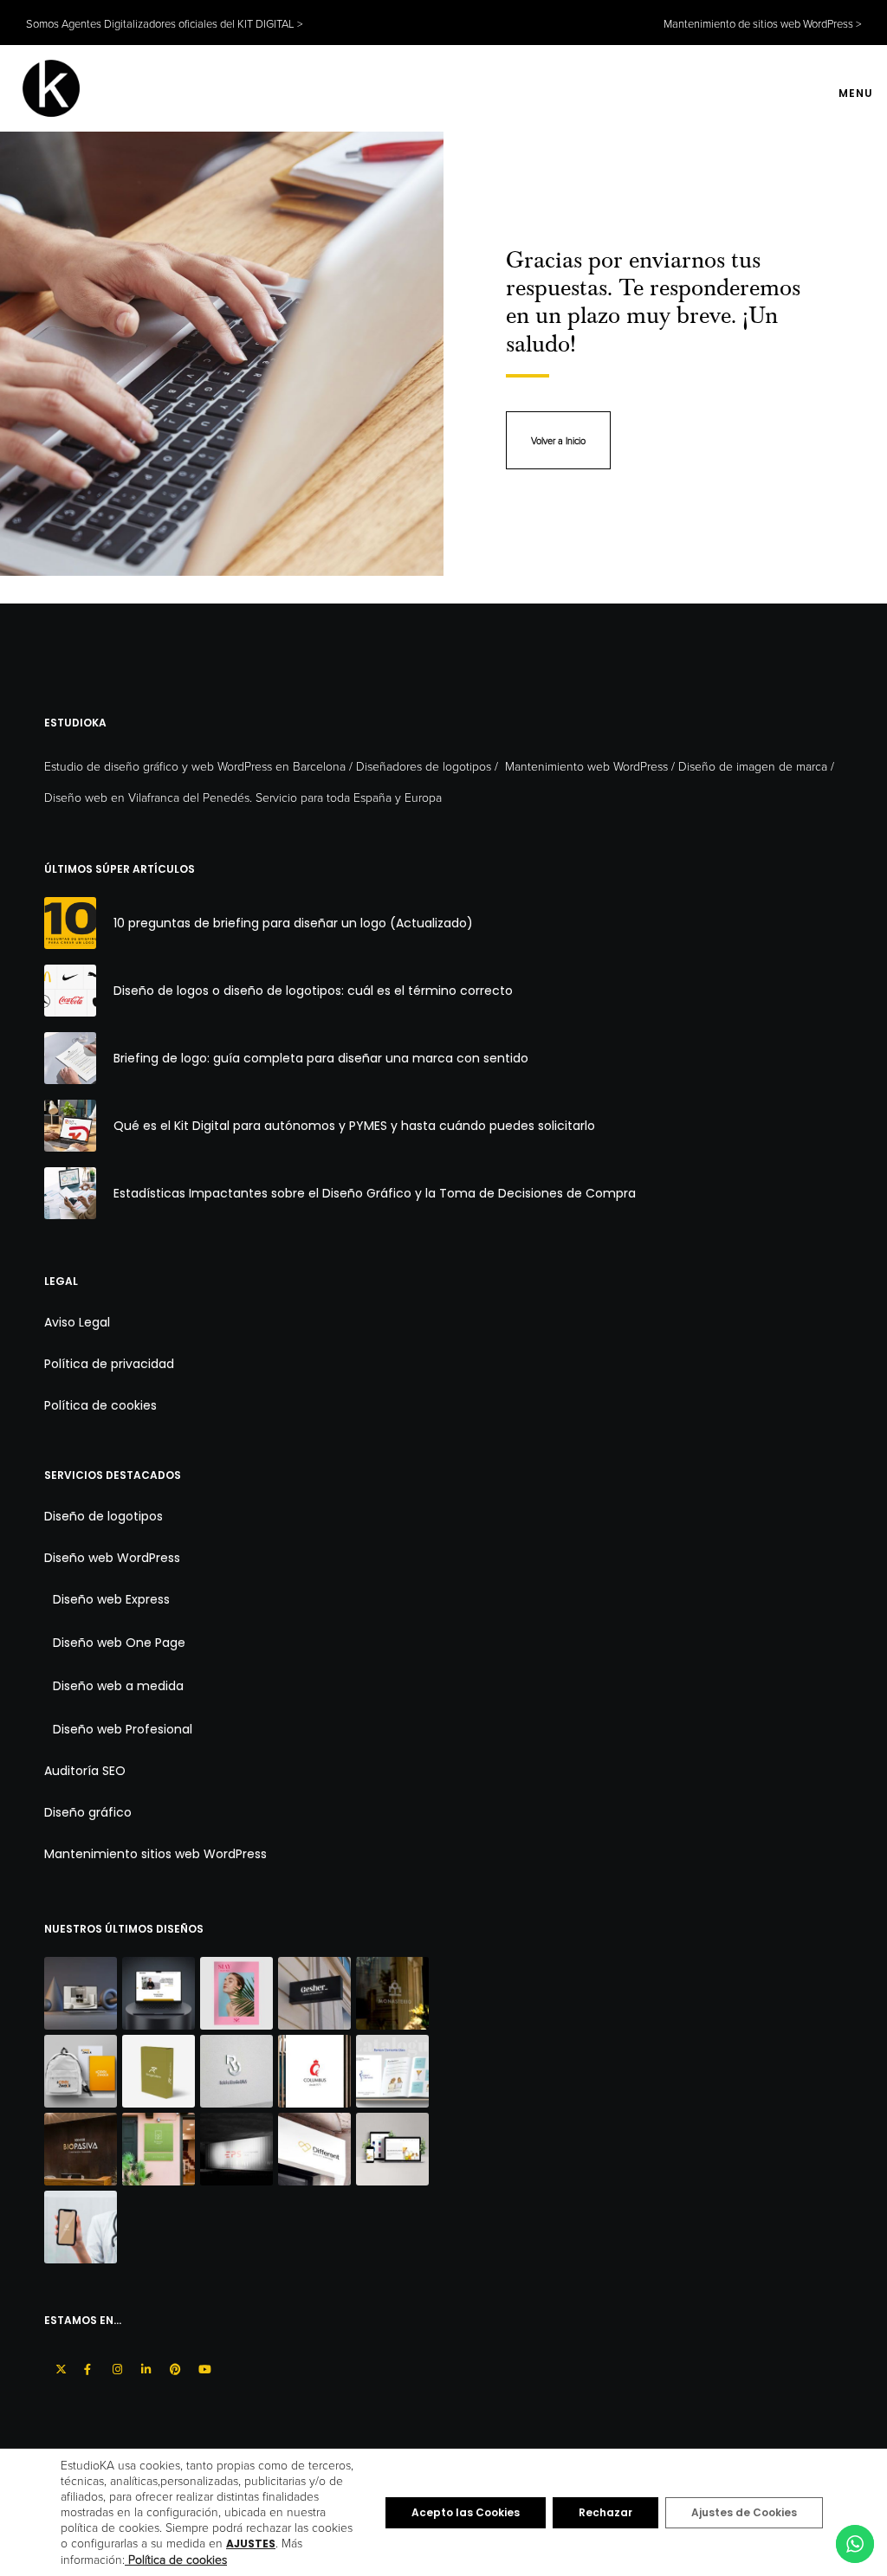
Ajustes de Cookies (744, 2512)
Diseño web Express (111, 1599)
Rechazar (605, 2512)
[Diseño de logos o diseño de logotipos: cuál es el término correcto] (70, 991)
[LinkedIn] (144, 2367)
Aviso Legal (77, 1322)
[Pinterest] (173, 2367)
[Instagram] (116, 2367)
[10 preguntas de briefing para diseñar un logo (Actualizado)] (70, 923)
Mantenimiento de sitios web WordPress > (762, 23)
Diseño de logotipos (104, 1516)
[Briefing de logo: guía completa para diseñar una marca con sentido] (70, 1058)
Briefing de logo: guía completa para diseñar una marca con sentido (321, 1058)
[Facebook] (87, 2367)
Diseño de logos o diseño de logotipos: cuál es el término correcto (313, 991)
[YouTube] (201, 2367)
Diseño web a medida (118, 1686)
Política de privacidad (109, 1364)
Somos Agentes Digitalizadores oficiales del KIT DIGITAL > (164, 23)
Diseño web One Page (119, 1643)
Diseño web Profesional (123, 1729)
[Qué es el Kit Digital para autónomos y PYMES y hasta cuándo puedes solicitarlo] (70, 1126)
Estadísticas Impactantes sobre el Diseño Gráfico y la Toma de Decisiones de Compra (375, 1193)
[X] (58, 2367)
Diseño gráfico (88, 1812)
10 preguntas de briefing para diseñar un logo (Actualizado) (293, 923)
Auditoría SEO (85, 1771)
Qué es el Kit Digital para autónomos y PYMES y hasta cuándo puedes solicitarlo (354, 1126)
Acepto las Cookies (466, 2512)
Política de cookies (100, 1405)
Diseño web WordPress (112, 1558)
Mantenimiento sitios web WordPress (155, 1854)
